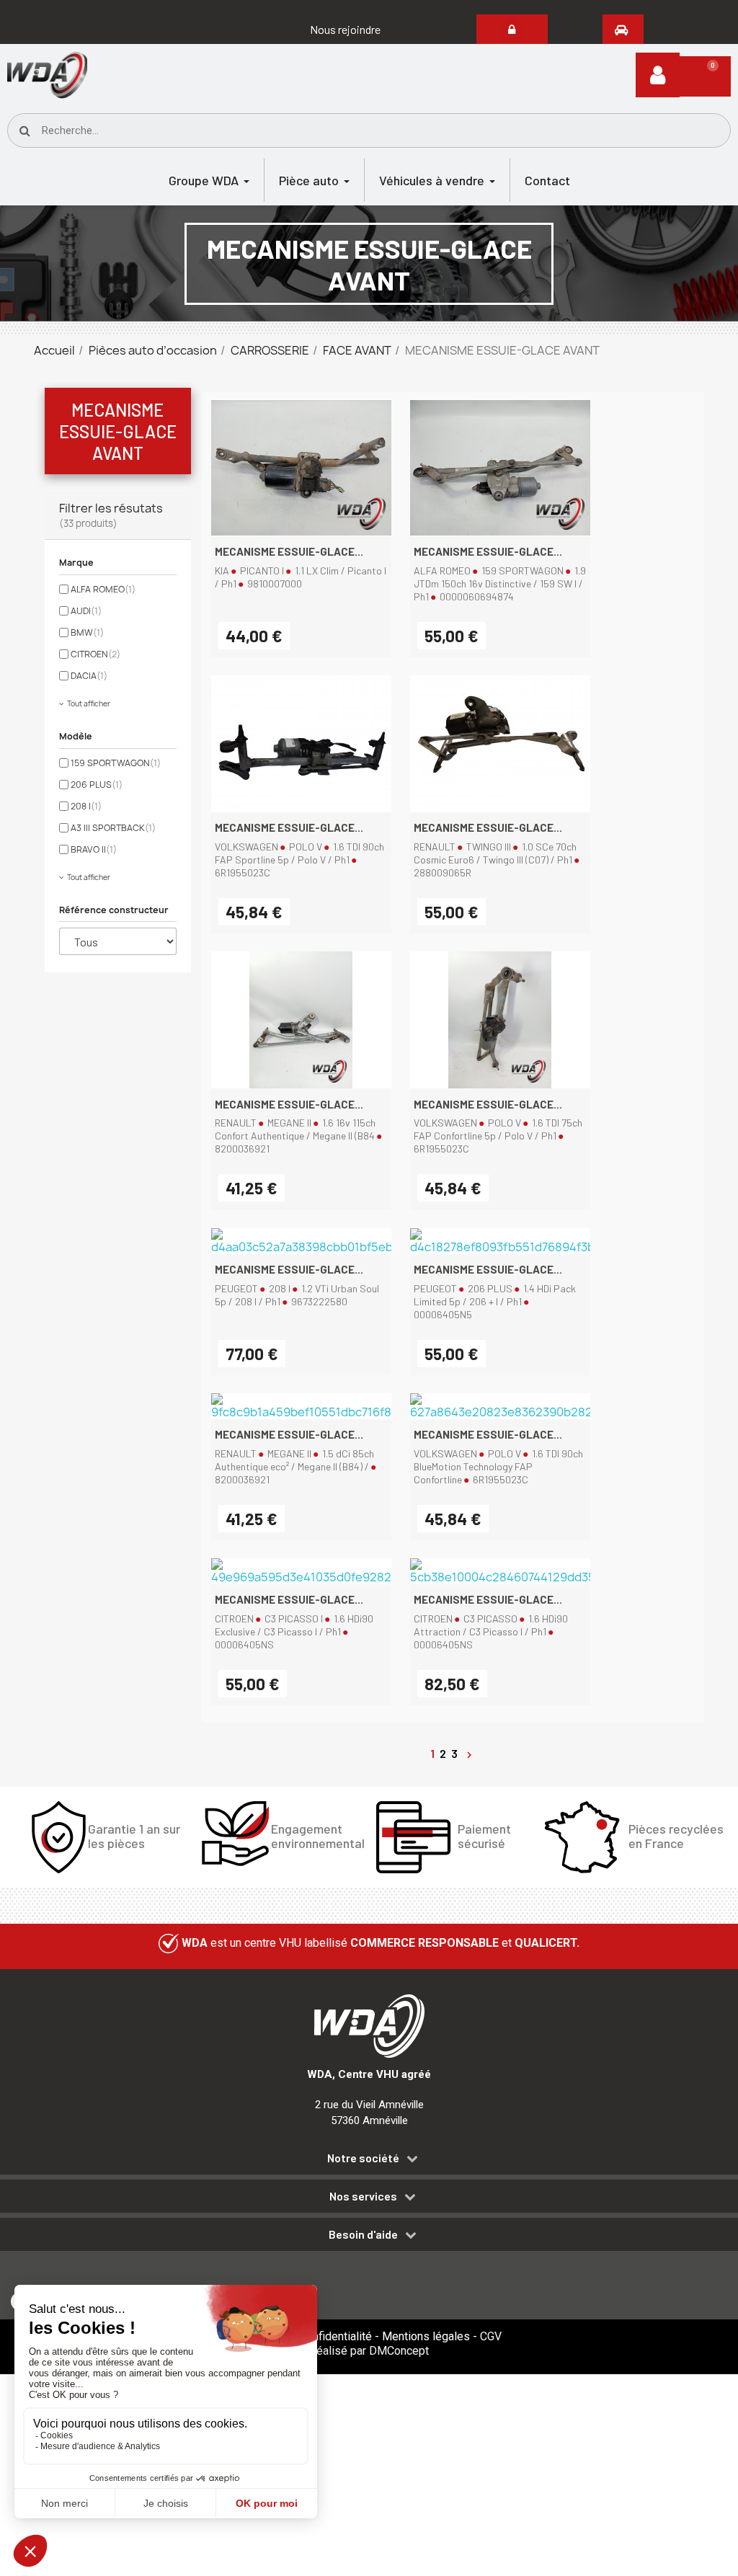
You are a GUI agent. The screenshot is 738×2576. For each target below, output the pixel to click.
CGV (491, 2336)
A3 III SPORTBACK (113, 828)
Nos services (363, 2196)
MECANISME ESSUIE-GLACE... (289, 551)
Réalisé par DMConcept (369, 2351)
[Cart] (705, 76)
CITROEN (95, 654)
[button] (345, 30)
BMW (87, 632)
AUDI (86, 611)
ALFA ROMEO (103, 589)
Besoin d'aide (363, 2234)
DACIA (89, 676)
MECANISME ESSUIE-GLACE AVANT (118, 431)
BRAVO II (94, 849)
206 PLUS (97, 785)
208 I (86, 806)
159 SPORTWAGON (116, 763)
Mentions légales (426, 2336)
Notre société (363, 2158)
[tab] (369, 2160)
